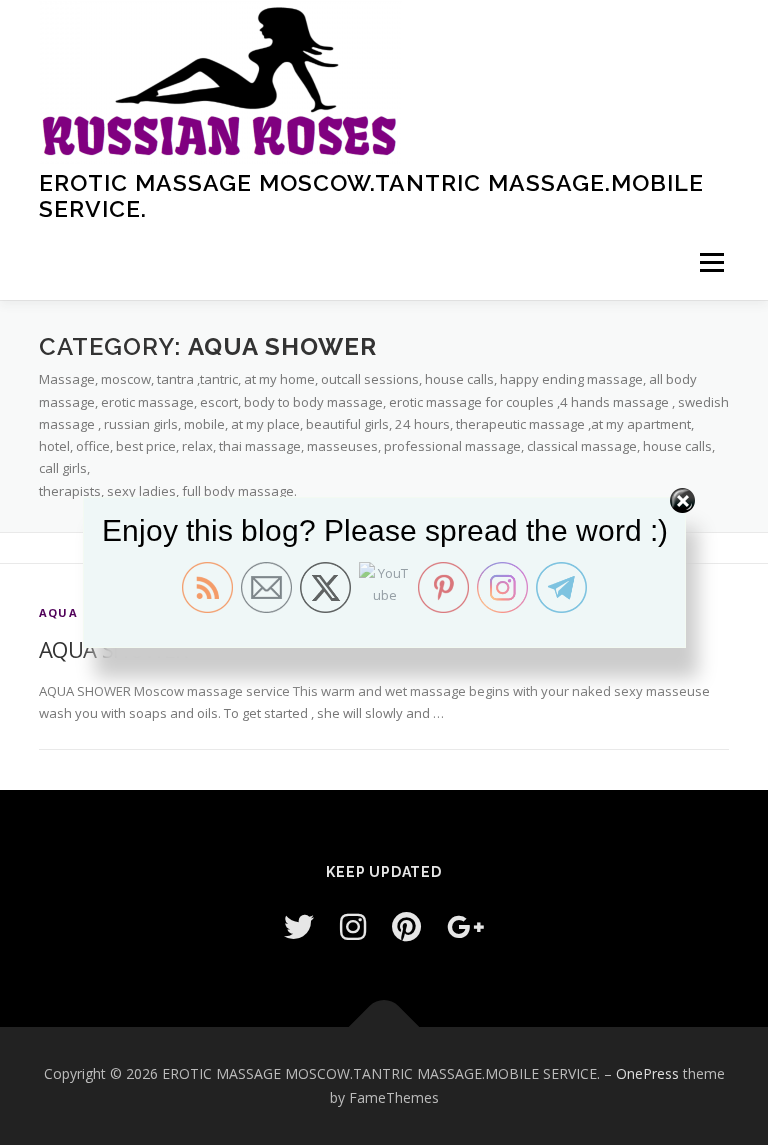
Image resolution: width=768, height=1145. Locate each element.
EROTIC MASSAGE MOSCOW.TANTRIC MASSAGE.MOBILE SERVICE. (371, 195)
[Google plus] (466, 926)
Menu (711, 262)
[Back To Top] (384, 1027)
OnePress (647, 1073)
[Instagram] (353, 926)
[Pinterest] (406, 926)
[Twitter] (299, 926)
